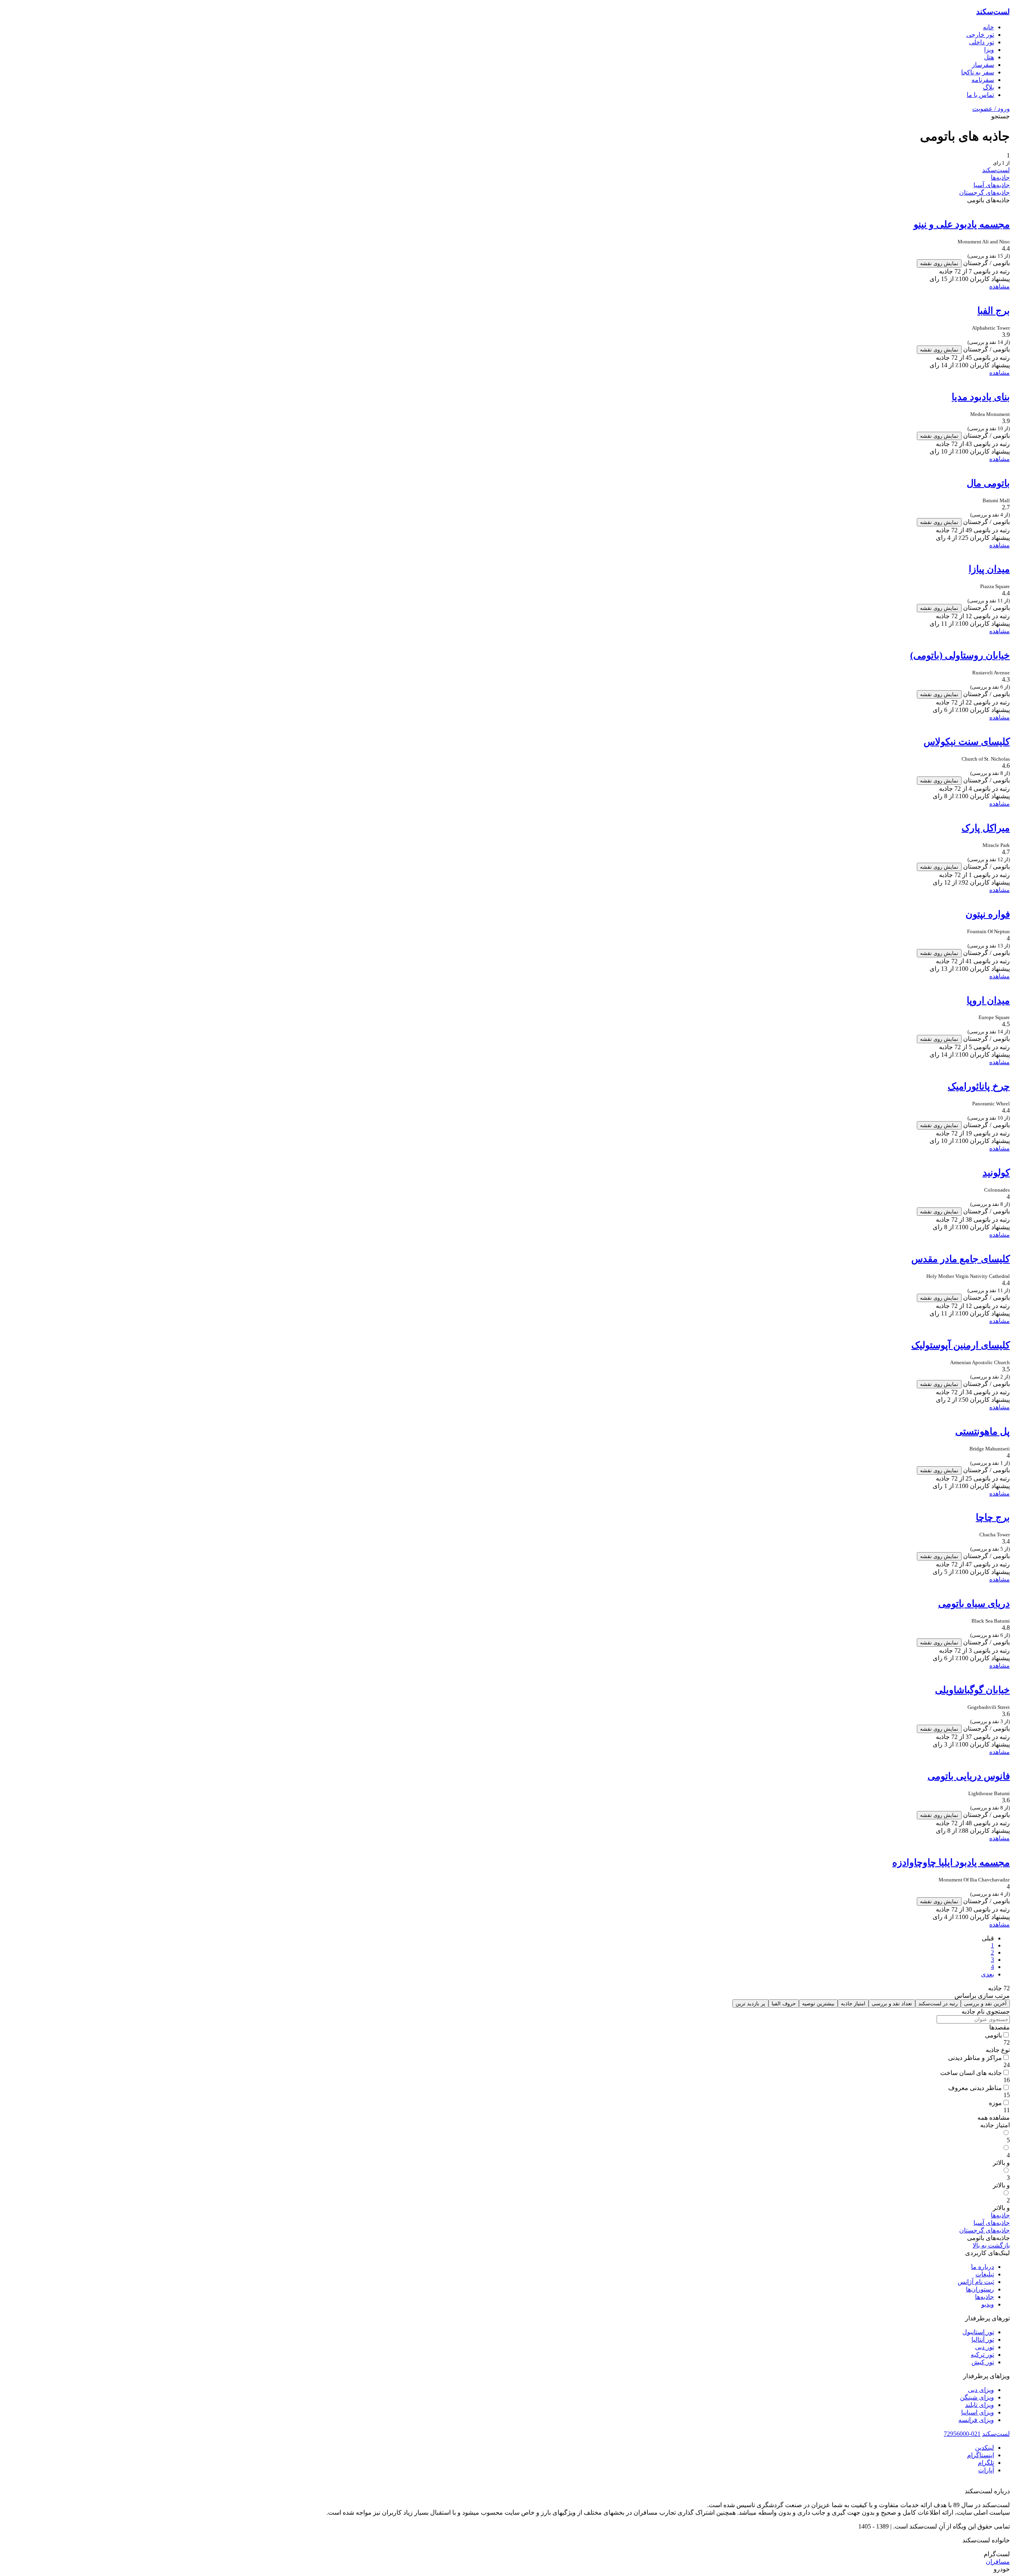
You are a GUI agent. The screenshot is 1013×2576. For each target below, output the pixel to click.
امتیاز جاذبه (853, 2004)
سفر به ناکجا (978, 72)
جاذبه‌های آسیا (992, 185)
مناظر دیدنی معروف (975, 2088)
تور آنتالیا (983, 2340)
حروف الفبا (784, 2004)
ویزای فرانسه (976, 2420)
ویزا (989, 50)
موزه (995, 2103)
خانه (988, 27)
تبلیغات (985, 2274)
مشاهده (1000, 286)
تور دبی (985, 2347)
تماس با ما (980, 95)
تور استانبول (978, 2332)
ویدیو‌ (988, 2304)
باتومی (993, 2035)
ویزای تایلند (980, 2405)
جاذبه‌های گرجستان (985, 193)
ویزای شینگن (977, 2397)
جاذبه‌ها (1000, 177)
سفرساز (983, 65)
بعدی (987, 1974)
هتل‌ (989, 57)
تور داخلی (982, 42)
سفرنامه (983, 80)
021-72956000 (962, 2434)
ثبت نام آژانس (976, 2282)
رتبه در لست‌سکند (938, 2004)
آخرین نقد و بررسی (985, 2004)
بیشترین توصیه (818, 2004)
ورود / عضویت (991, 109)
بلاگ (988, 87)
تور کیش (983, 2362)
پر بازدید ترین (750, 2004)
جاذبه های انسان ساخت (971, 2073)
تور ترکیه (982, 2355)
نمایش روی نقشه (939, 263)
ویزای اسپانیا (978, 2412)
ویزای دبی (981, 2390)
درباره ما (983, 2267)
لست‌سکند (993, 12)
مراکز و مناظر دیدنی (975, 2058)
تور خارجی (980, 35)
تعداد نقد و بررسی (892, 2004)
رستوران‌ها (980, 2289)
